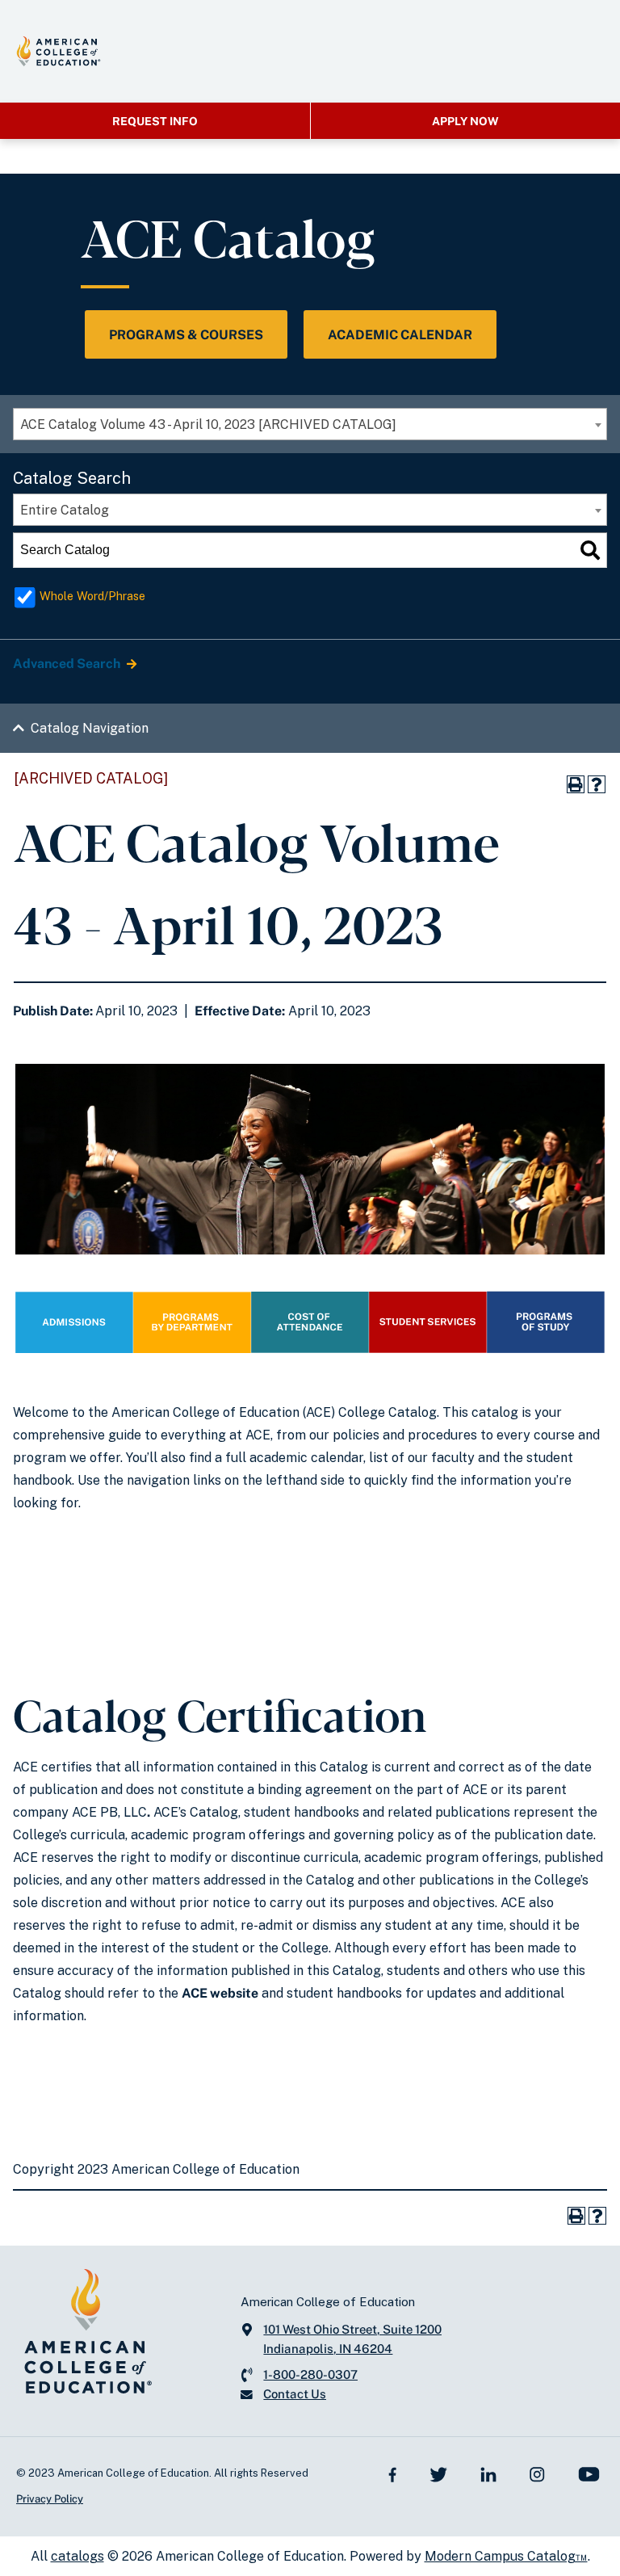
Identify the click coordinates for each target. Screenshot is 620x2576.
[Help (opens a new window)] (597, 784)
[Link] (74, 1349)
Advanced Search (68, 664)
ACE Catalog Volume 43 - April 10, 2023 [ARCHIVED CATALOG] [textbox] (208, 424)
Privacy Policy (50, 2499)
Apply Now (465, 121)
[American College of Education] (59, 51)
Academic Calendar (400, 335)
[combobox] (310, 424)
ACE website (220, 1993)
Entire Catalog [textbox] (65, 510)
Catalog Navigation (90, 728)
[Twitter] (438, 2473)
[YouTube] (589, 2473)
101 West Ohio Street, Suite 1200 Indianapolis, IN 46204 (352, 2339)
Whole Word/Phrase (92, 596)
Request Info (155, 121)
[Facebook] (393, 2473)
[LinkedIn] (488, 2473)
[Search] (590, 550)
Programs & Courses (186, 335)
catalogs (77, 2556)
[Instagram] (537, 2473)
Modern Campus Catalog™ (506, 2556)
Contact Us (295, 2394)
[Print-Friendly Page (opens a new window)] (576, 784)
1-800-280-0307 (310, 2374)
